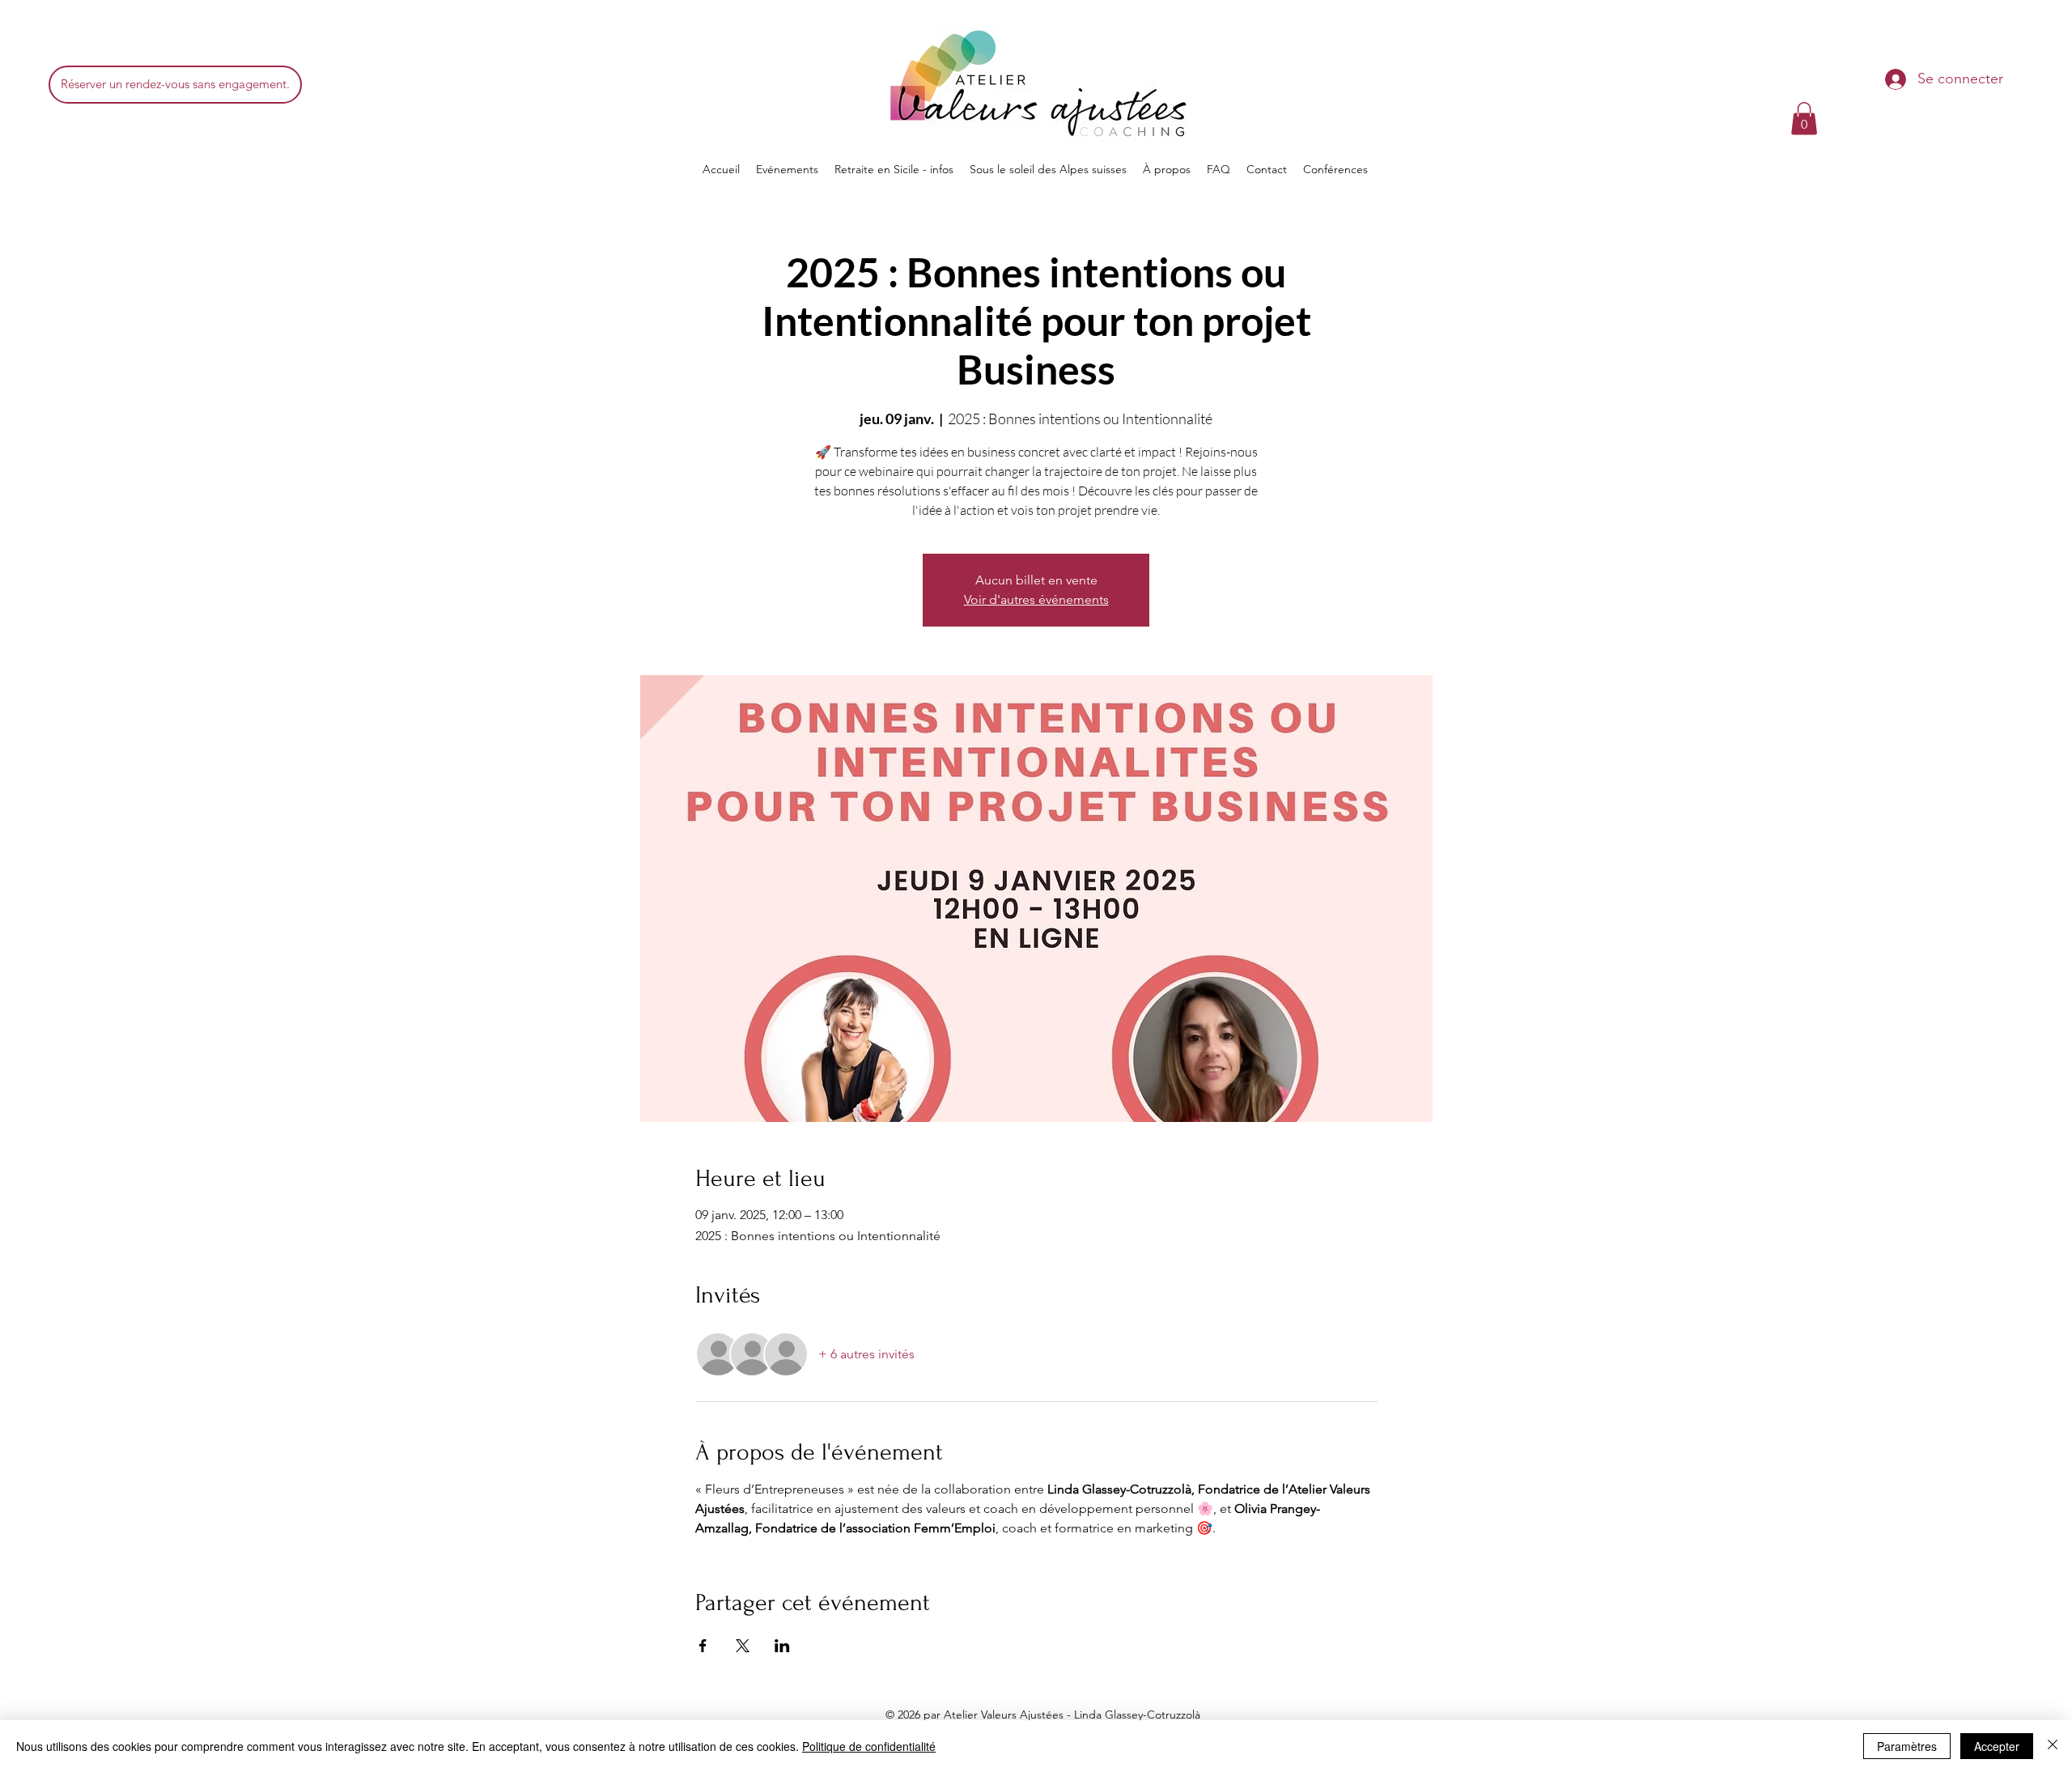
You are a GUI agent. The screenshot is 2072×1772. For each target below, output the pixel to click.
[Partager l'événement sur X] (743, 1646)
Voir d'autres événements (1036, 599)
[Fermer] (2053, 1746)
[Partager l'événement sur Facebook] (703, 1646)
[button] (1804, 119)
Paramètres (1907, 1746)
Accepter (1997, 1746)
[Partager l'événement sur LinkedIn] (782, 1646)
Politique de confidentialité (869, 1746)
